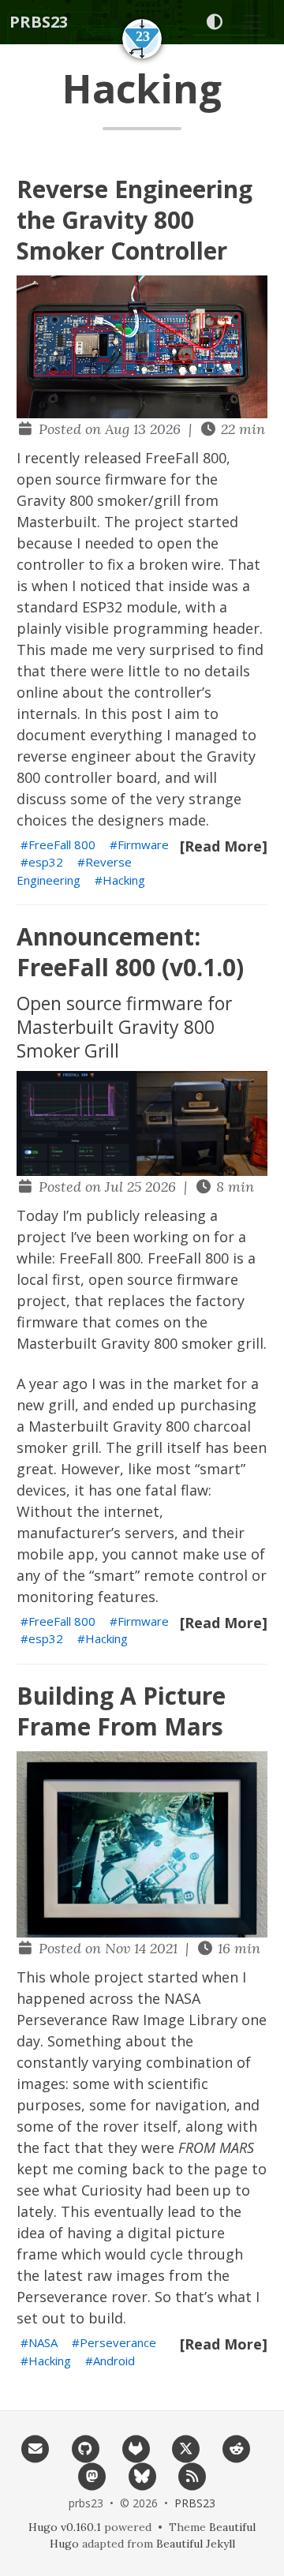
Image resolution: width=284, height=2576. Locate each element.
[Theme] (214, 22)
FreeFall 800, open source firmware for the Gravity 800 (123, 479)
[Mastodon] (92, 2475)
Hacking (124, 880)
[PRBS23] (142, 39)
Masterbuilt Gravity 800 (109, 1426)
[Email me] (35, 2447)
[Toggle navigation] (252, 22)
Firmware (143, 844)
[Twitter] (186, 2447)
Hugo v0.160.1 (65, 2527)
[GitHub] (85, 2447)
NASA (43, 2342)
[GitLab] (136, 2447)
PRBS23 (39, 22)
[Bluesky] (142, 2475)
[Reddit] (237, 2447)
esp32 (46, 862)
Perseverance (118, 2342)
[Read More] (224, 846)
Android (114, 2361)
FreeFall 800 (62, 844)
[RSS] (192, 2475)
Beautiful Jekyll (196, 2544)
